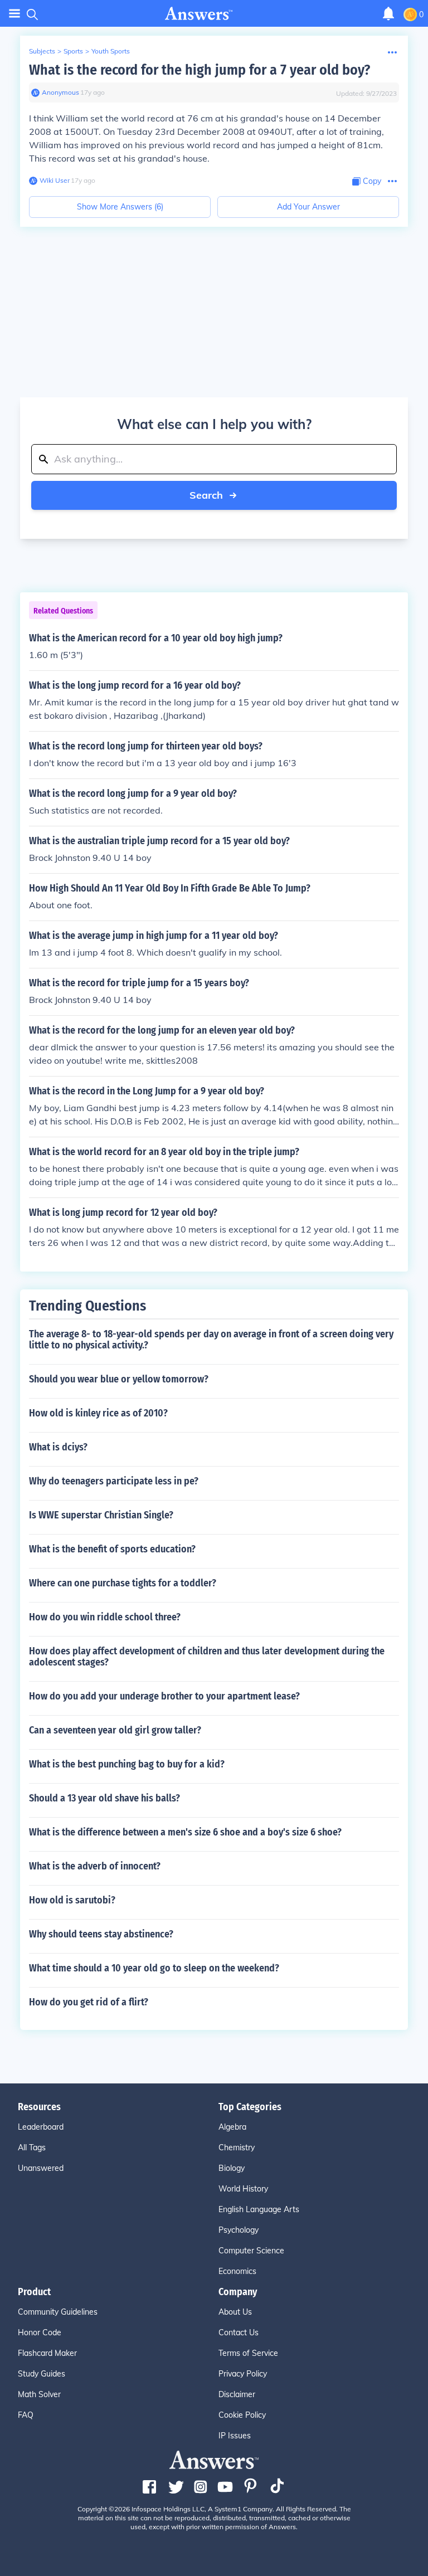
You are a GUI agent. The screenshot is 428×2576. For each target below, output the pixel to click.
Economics (237, 2271)
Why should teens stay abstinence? (101, 1934)
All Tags (32, 2148)
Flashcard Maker (47, 2353)
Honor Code (40, 2332)
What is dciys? (58, 1447)
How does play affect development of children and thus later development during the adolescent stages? (207, 1657)
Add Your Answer (308, 207)
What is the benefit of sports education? (112, 1549)
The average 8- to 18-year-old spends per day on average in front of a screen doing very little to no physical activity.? (211, 1340)
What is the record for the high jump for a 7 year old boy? (200, 70)
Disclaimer (237, 2394)
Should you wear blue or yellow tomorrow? (119, 1379)
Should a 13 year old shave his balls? (104, 1798)
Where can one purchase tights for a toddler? (123, 1583)
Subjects (42, 51)
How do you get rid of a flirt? (89, 2002)
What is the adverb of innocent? (95, 1866)
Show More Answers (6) (120, 207)
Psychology (239, 2230)
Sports (73, 51)
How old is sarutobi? (72, 1900)
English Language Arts (259, 2209)
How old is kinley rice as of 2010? (98, 1413)
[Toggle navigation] (14, 14)
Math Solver (39, 2394)
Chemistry (237, 2148)
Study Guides (42, 2374)
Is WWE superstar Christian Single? (101, 1515)
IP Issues (235, 2436)
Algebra (232, 2127)
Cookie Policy (242, 2415)
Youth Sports (111, 51)
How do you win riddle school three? (105, 1617)
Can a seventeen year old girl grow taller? (115, 1730)
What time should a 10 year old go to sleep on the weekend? (154, 1968)
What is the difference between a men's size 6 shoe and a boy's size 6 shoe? (185, 1832)
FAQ (26, 2415)
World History (243, 2189)
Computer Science (251, 2251)
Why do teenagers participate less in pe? (114, 1481)
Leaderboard (41, 2127)
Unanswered (41, 2168)
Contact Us (239, 2332)
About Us (235, 2312)
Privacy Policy (243, 2374)
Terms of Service (248, 2353)
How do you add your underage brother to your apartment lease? (164, 1696)
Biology (232, 2168)
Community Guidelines (58, 2312)
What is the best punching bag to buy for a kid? (127, 1764)
